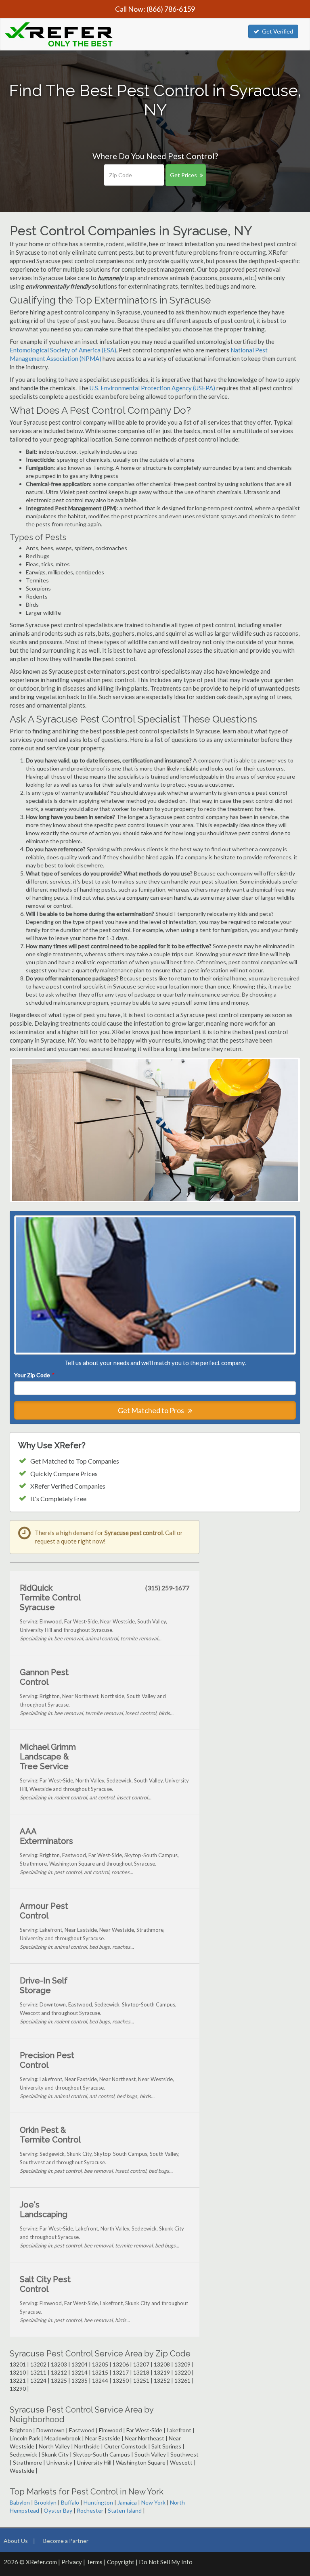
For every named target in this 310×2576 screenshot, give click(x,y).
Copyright (121, 2562)
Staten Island (125, 2510)
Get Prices (183, 175)
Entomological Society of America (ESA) (63, 350)
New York (153, 2502)
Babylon (20, 2502)
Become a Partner (66, 2541)
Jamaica (127, 2502)
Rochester (90, 2510)
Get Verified (278, 31)
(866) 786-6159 (171, 9)
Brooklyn (45, 2502)
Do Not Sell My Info (166, 2562)
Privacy (72, 2562)
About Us (16, 2541)
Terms (94, 2562)
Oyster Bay (58, 2510)
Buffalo (70, 2502)
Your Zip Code (34, 1375)
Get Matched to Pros (152, 1410)
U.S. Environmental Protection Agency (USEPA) (152, 388)
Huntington (98, 2502)
